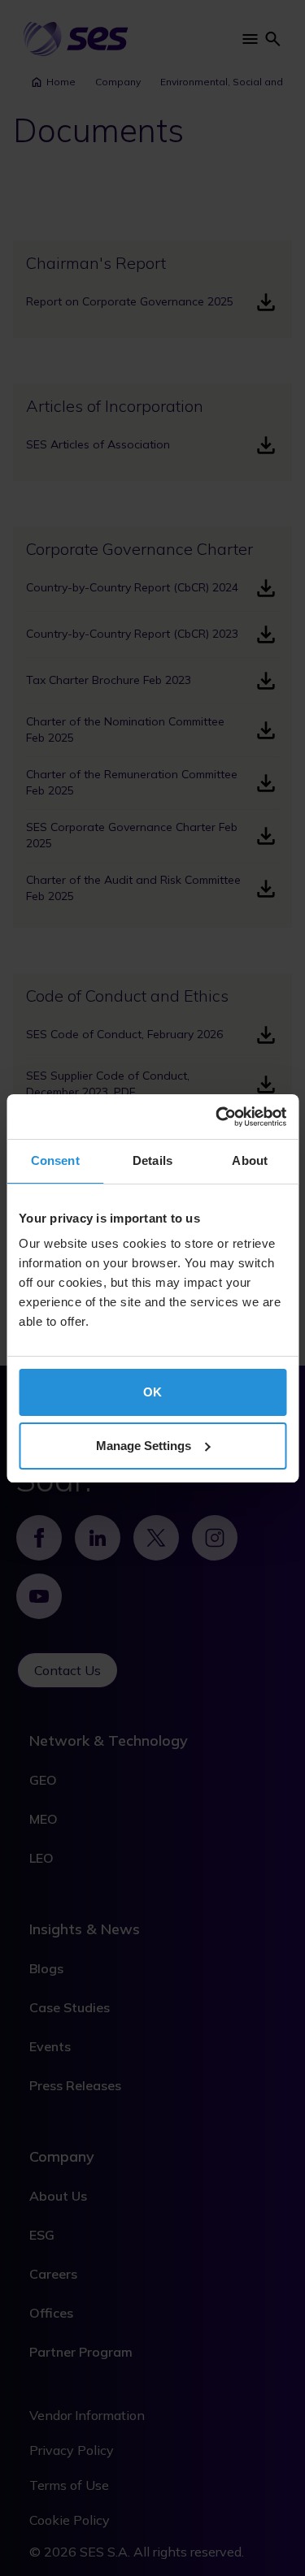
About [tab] (250, 1160)
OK (152, 1392)
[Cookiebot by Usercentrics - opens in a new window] (217, 1117)
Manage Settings (144, 1446)
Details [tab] (152, 1160)
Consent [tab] (55, 1160)
